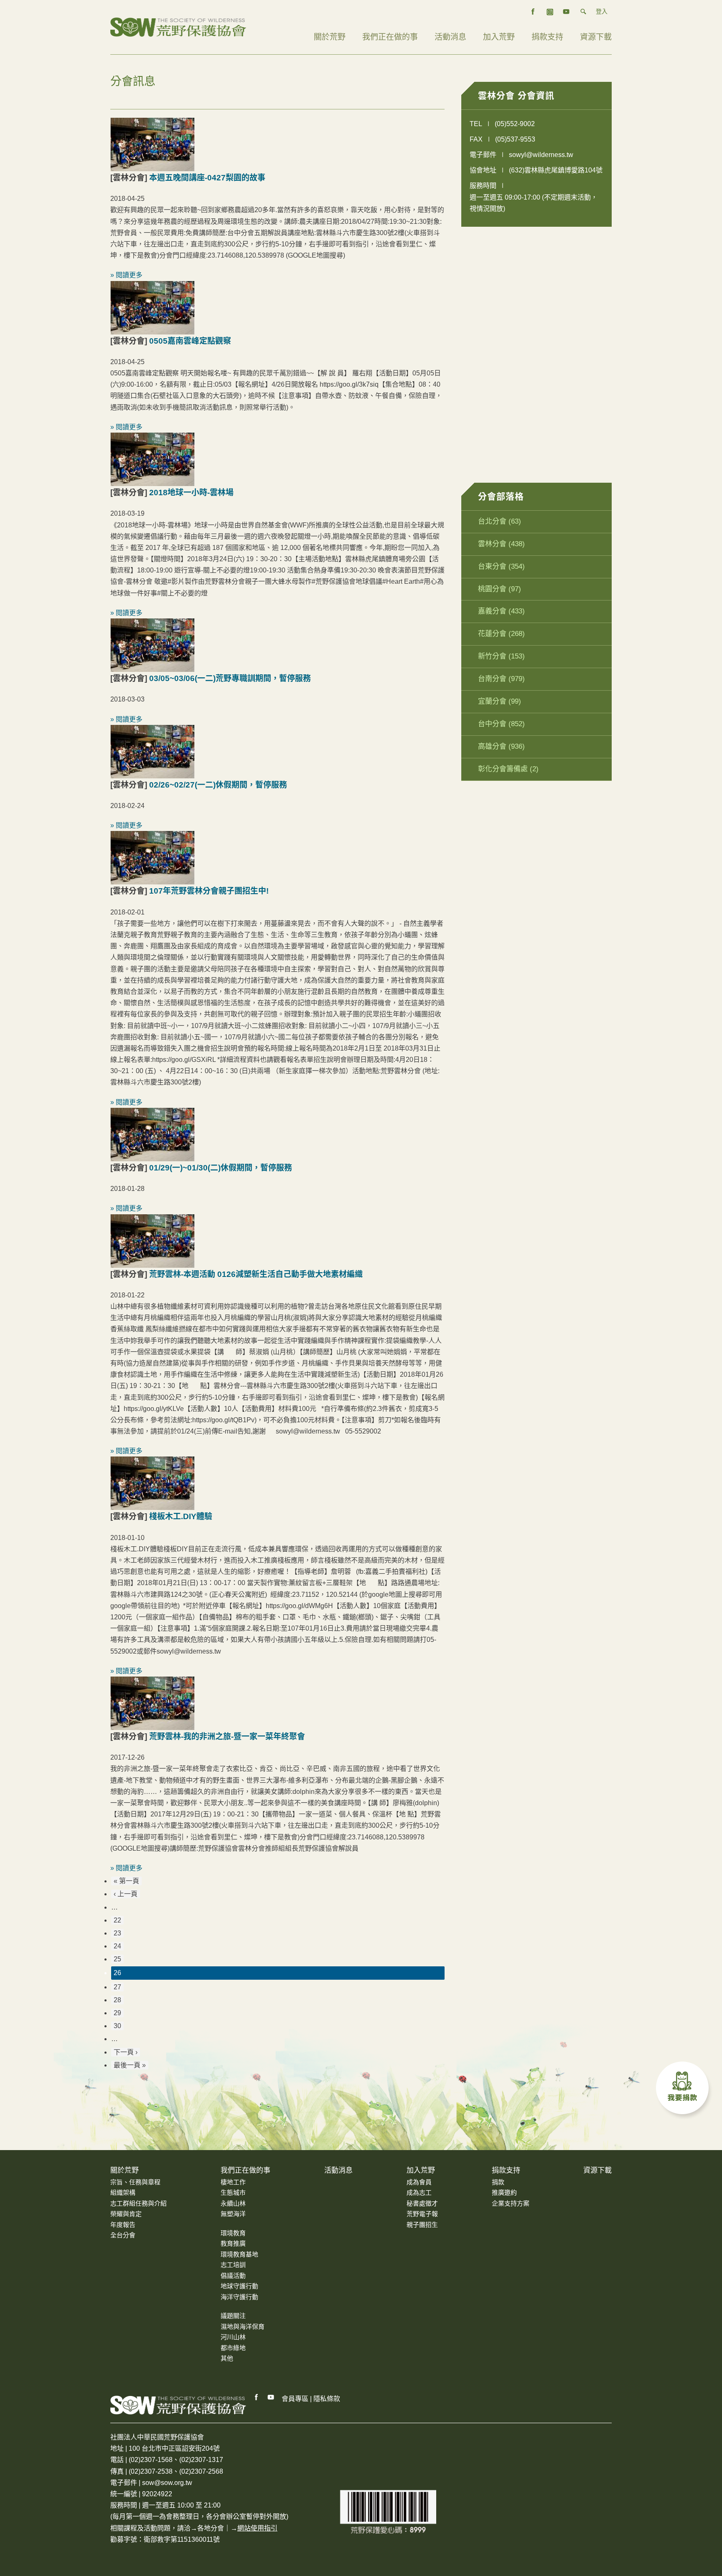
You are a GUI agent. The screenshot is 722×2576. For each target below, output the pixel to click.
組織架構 (123, 2192)
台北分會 (492, 521)
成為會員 (419, 2182)
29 (117, 2013)
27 (117, 1987)
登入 (602, 11)
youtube (567, 12)
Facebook (257, 2397)
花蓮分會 (492, 634)
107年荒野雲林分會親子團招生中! (209, 891)
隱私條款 (327, 2399)
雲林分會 (492, 544)
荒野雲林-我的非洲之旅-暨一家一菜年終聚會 (227, 1736)
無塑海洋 (233, 2214)
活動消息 (450, 37)
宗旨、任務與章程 (135, 2182)
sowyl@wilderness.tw (541, 155)
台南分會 (492, 679)
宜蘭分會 (492, 701)
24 (117, 1946)
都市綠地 (233, 2348)
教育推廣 (233, 2243)
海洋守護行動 (239, 2297)
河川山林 (233, 2337)
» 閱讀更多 (126, 275)
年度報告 (123, 2225)
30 (117, 2026)
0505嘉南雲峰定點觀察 (190, 341)
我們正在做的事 (390, 37)
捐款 (498, 2182)
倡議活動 (233, 2276)
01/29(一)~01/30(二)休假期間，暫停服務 (221, 1168)
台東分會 (492, 566)
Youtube (271, 2397)
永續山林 (233, 2203)
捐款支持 (547, 37)
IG (550, 12)
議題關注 (233, 2316)
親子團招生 (422, 2225)
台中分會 (492, 724)
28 (117, 2000)
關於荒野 (330, 37)
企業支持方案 (511, 2203)
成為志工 (419, 2192)
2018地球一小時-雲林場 (191, 493)
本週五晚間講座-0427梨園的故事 (207, 178)
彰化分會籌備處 (503, 769)
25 (117, 1959)
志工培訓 (233, 2265)
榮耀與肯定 (126, 2214)
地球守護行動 (239, 2286)
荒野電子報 (422, 2214)
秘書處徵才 (422, 2203)
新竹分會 (492, 656)
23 (117, 1933)
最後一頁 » (130, 2065)
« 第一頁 (126, 1881)
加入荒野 (499, 37)
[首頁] (178, 27)
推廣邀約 (504, 2192)
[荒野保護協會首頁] (178, 2405)
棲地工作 (233, 2182)
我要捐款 (684, 2090)
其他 (227, 2358)
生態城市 (233, 2192)
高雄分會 (492, 746)
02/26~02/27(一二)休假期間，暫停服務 (218, 785)
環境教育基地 (239, 2254)
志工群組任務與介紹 (139, 2203)
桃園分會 (492, 589)
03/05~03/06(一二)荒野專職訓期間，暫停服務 (230, 678)
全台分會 (123, 2235)
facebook (533, 12)
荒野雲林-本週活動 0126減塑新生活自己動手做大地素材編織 (256, 1274)
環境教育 (233, 2233)
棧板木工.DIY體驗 (181, 1516)
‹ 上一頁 (126, 1894)
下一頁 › (126, 2052)
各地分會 (211, 2528)
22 (117, 1920)
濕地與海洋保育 (243, 2327)
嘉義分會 (492, 611)
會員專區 (295, 2399)
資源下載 (596, 37)
